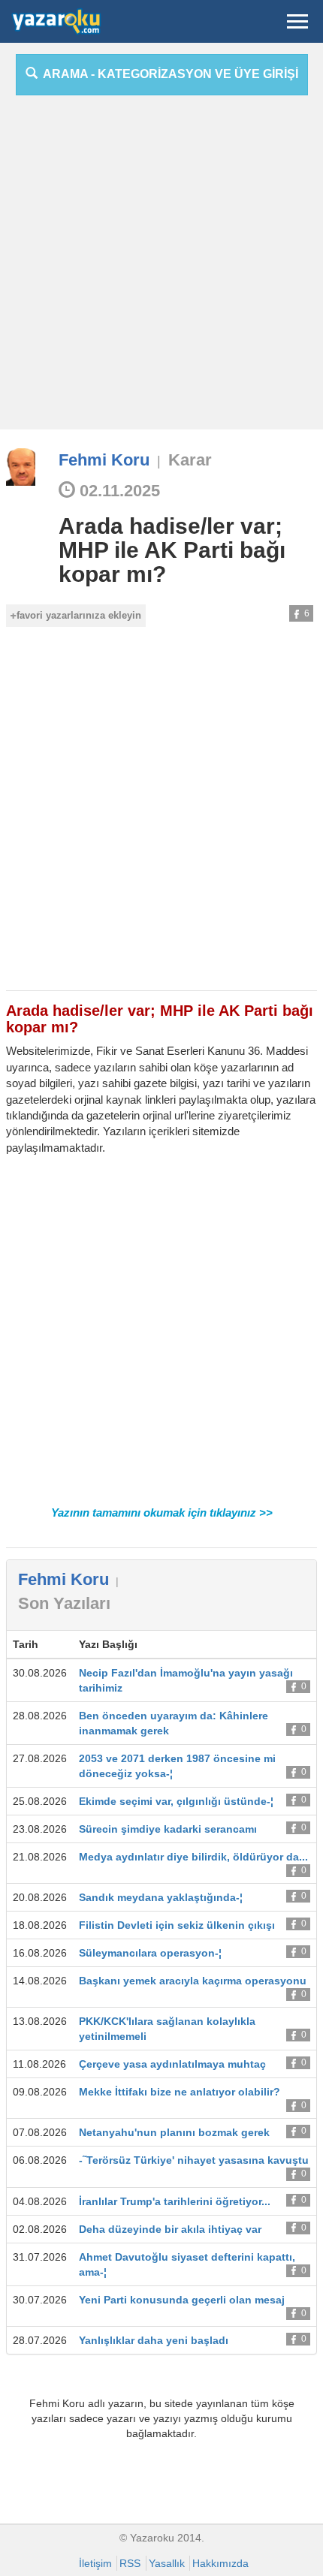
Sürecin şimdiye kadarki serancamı (168, 1829)
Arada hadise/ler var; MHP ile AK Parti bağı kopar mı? (172, 550)
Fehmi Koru (104, 460)
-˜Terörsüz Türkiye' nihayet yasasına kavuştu (194, 2160)
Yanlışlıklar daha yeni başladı (154, 2340)
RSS (130, 2563)
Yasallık (167, 2563)
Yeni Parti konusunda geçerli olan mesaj (182, 2300)
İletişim (95, 2563)
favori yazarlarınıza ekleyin (79, 615)
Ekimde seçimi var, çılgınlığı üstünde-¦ (176, 1801)
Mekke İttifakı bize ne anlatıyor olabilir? (180, 2092)
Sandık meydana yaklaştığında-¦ (161, 1897)
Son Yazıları (64, 1603)
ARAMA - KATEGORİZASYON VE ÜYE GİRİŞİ (168, 74)
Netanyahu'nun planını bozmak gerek (174, 2132)
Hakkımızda (220, 2563)
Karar (190, 460)
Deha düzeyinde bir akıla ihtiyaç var (170, 2229)
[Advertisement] (161, 268)
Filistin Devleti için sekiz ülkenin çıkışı (177, 1925)
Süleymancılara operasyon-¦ (150, 1953)
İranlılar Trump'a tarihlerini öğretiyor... (175, 2201)
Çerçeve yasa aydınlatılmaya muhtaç (172, 2064)
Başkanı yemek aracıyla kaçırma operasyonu (193, 1981)
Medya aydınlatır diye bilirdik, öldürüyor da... (193, 1857)
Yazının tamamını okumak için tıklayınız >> (162, 1512)
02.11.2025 (118, 491)
